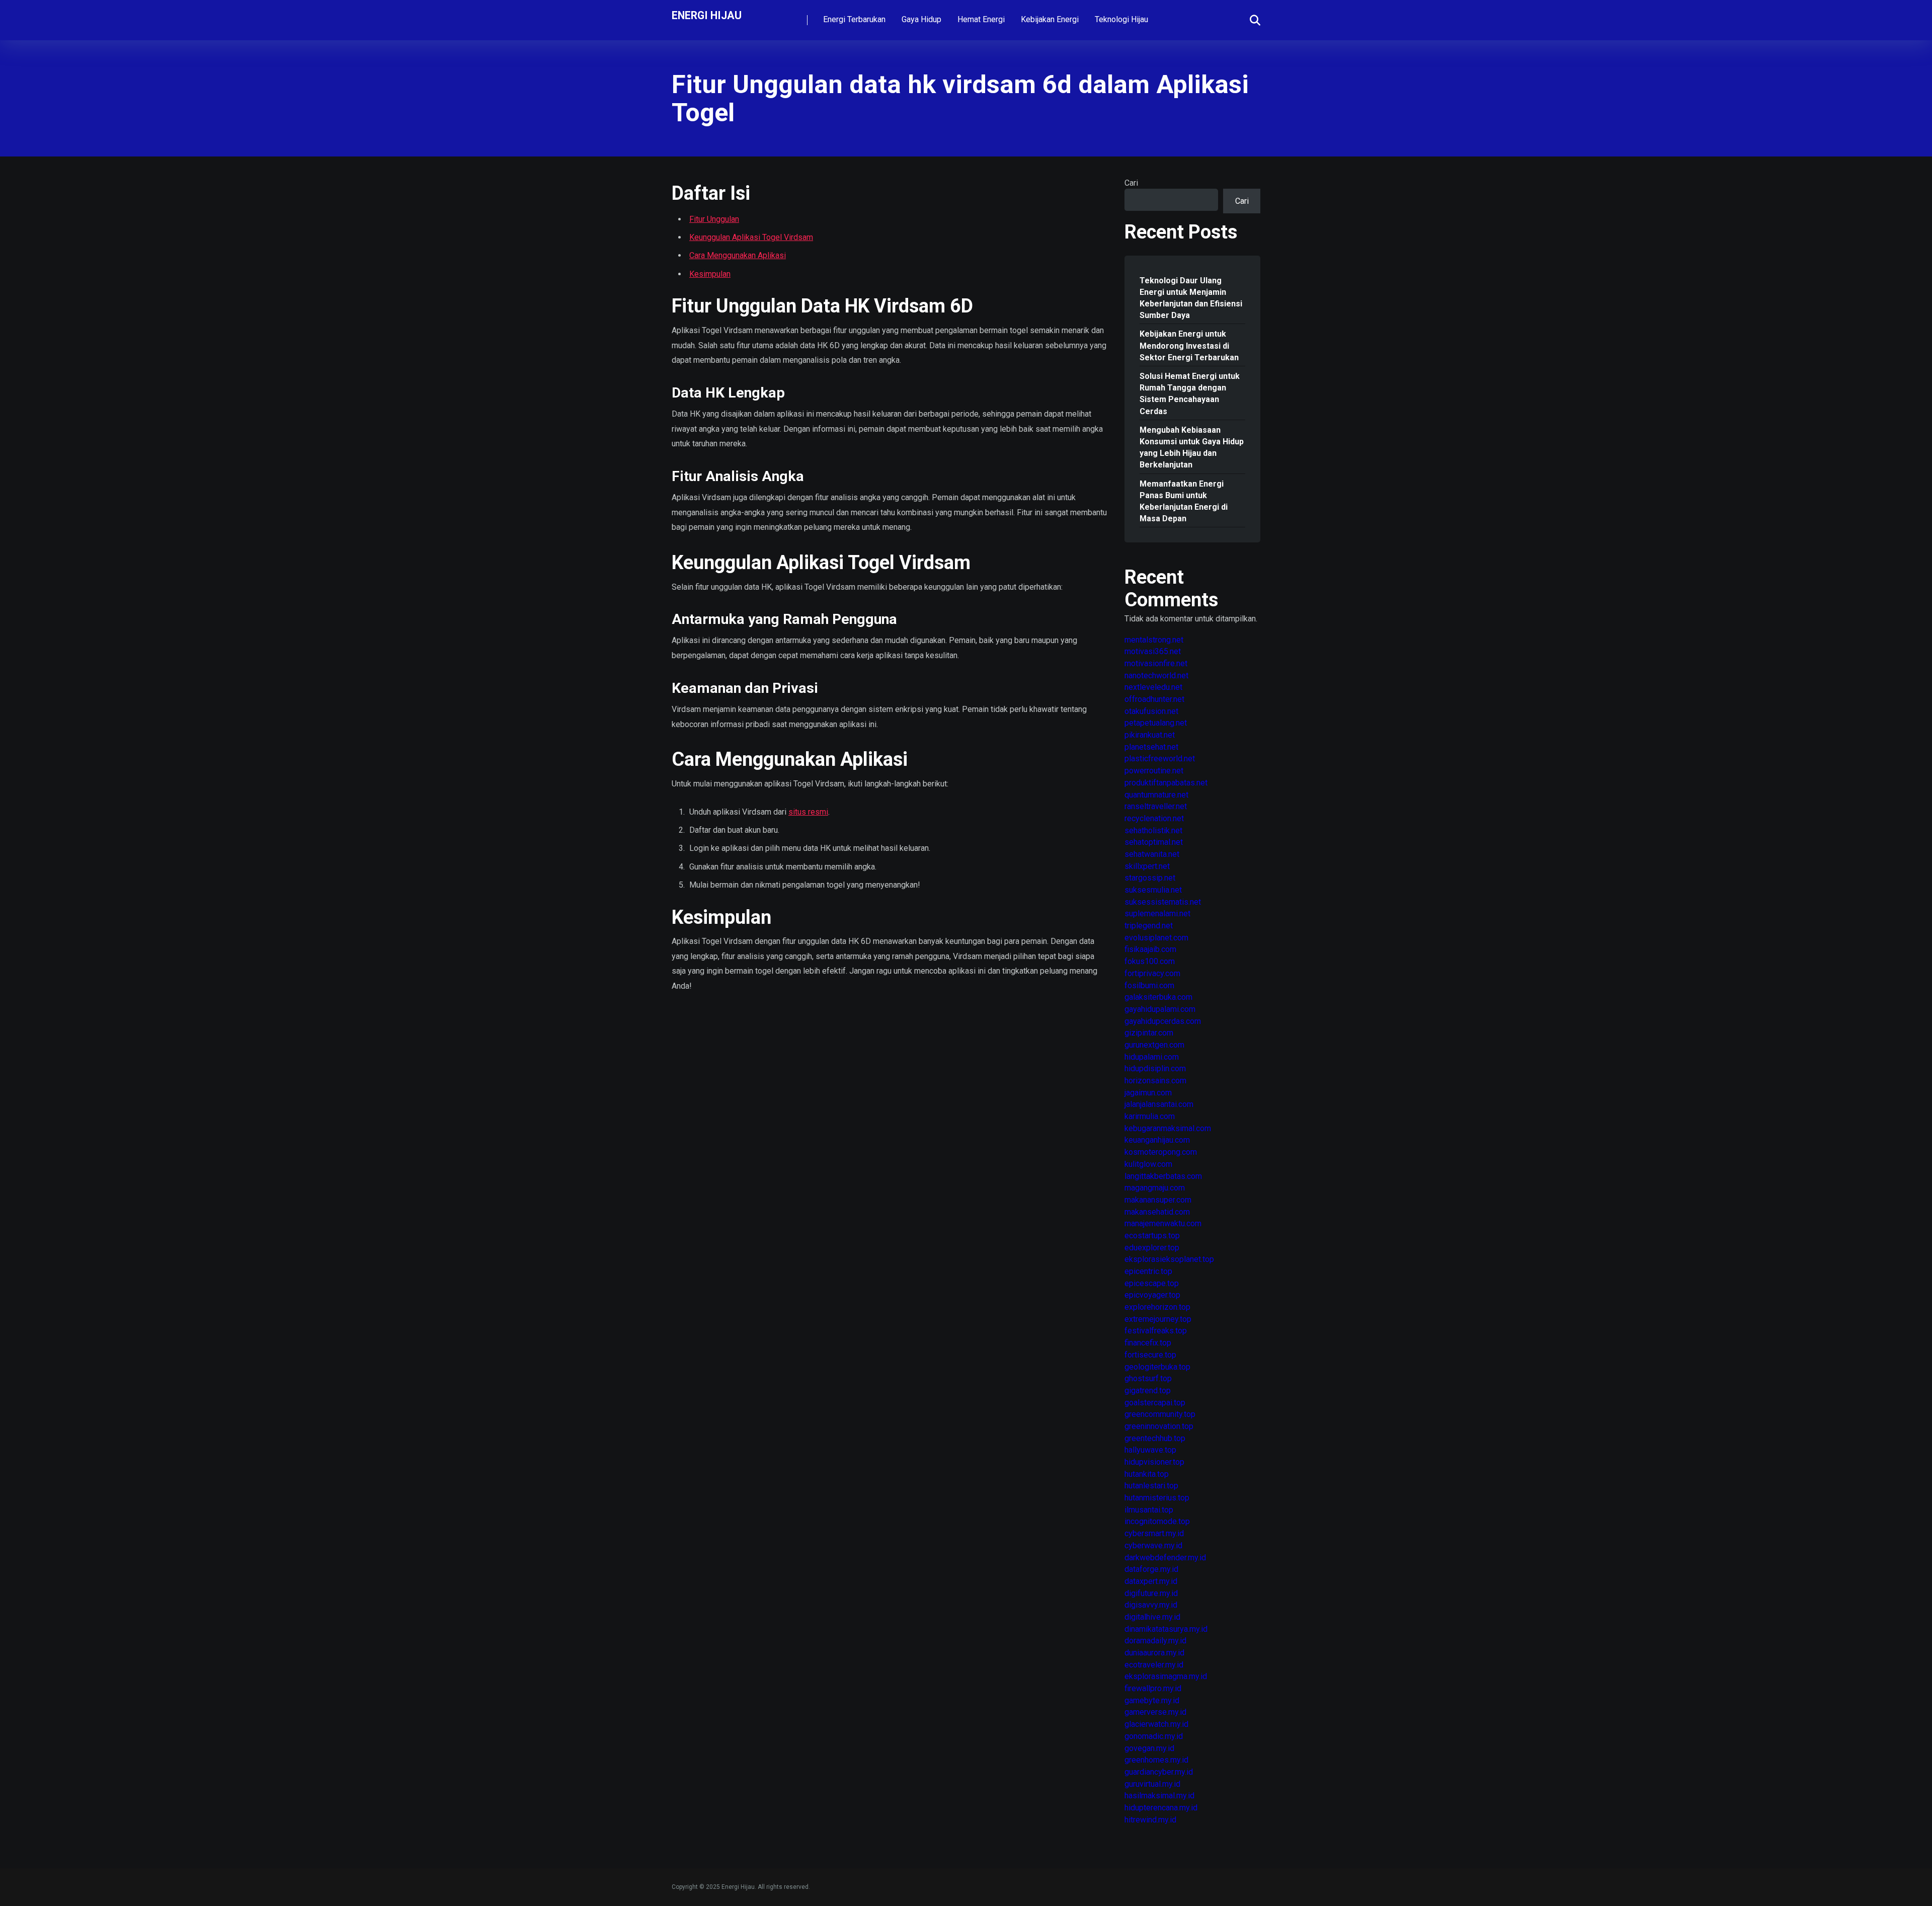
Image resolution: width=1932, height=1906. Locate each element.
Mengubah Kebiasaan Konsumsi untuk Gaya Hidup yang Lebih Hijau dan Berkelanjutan (1192, 448)
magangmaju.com (1155, 1188)
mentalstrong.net (1154, 640)
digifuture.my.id (1151, 1593)
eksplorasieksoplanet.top (1169, 1259)
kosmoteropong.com (1161, 1152)
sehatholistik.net (1153, 830)
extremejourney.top (1158, 1319)
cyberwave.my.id (1153, 1545)
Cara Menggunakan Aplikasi (738, 255)
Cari (1131, 183)
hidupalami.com (1152, 1057)
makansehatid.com (1157, 1212)
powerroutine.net (1154, 771)
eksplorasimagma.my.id (1166, 1676)
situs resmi (808, 812)
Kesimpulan (710, 274)
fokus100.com (1150, 961)
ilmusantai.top (1149, 1510)
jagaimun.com (1148, 1093)
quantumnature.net (1156, 795)
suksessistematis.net (1163, 902)
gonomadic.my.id (1154, 1736)
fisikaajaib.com (1150, 949)
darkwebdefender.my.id (1165, 1558)
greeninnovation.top (1159, 1426)
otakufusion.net (1151, 711)
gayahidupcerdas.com (1163, 1021)
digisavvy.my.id (1151, 1605)
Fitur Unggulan (714, 219)
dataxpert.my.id (1151, 1581)
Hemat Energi (981, 19)
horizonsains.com (1155, 1081)
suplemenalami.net (1157, 914)
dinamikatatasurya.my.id (1166, 1629)
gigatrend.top (1148, 1391)
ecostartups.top (1152, 1236)
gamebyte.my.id (1152, 1700)
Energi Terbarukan (854, 19)
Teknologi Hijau (1121, 19)
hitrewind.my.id (1150, 1820)
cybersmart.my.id (1154, 1533)
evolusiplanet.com (1156, 938)
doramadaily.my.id (1155, 1641)
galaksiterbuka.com (1158, 997)
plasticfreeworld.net (1160, 759)
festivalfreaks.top (1156, 1331)
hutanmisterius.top (1157, 1498)
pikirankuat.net (1150, 735)
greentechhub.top (1155, 1438)
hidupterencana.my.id (1161, 1808)
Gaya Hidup (921, 19)
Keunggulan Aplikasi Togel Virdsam (751, 237)
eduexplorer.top (1152, 1248)
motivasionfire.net (1156, 663)
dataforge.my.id (1151, 1569)
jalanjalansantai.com (1159, 1104)
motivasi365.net (1153, 651)
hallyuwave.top (1150, 1450)
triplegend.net (1149, 926)
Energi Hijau (707, 15)
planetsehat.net (1151, 747)
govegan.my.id (1149, 1748)
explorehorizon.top (1157, 1307)
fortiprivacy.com (1152, 973)
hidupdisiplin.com (1155, 1068)
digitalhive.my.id (1152, 1617)
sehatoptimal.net (1154, 842)
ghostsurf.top (1148, 1378)
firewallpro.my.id (1153, 1688)
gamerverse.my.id (1155, 1712)
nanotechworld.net (1156, 676)
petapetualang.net (1156, 723)
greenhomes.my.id (1156, 1760)
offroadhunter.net (1154, 699)
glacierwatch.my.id (1156, 1724)
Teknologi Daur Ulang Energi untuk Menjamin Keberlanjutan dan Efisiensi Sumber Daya (1191, 298)
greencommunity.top (1160, 1414)
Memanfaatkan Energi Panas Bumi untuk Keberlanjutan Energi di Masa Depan (1184, 501)
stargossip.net (1150, 878)
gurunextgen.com (1154, 1045)
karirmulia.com (1150, 1116)
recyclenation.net (1154, 818)
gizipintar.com (1149, 1033)
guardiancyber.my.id (1159, 1772)
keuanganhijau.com (1157, 1140)
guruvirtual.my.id (1152, 1784)
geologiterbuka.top (1157, 1367)
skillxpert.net (1147, 866)
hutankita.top (1147, 1474)
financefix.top (1148, 1343)
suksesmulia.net (1153, 890)
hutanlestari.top (1151, 1486)
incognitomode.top (1157, 1521)
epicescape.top (1152, 1283)
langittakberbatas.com (1163, 1176)
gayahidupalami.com (1160, 1009)
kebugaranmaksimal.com (1168, 1128)
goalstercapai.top (1155, 1403)
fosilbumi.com (1149, 985)
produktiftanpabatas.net (1166, 783)
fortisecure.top (1150, 1355)
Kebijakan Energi (1050, 19)
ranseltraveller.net (1156, 806)
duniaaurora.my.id (1154, 1653)
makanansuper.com (1158, 1200)
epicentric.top (1148, 1271)
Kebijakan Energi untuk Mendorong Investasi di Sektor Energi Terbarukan (1189, 345)
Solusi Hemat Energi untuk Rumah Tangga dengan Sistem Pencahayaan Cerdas (1190, 394)
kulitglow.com (1148, 1164)
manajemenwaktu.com (1163, 1223)
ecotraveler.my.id (1154, 1665)
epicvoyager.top (1152, 1295)
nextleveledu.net (1153, 687)
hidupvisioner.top (1154, 1462)
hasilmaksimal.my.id (1159, 1796)
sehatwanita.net (1152, 854)
